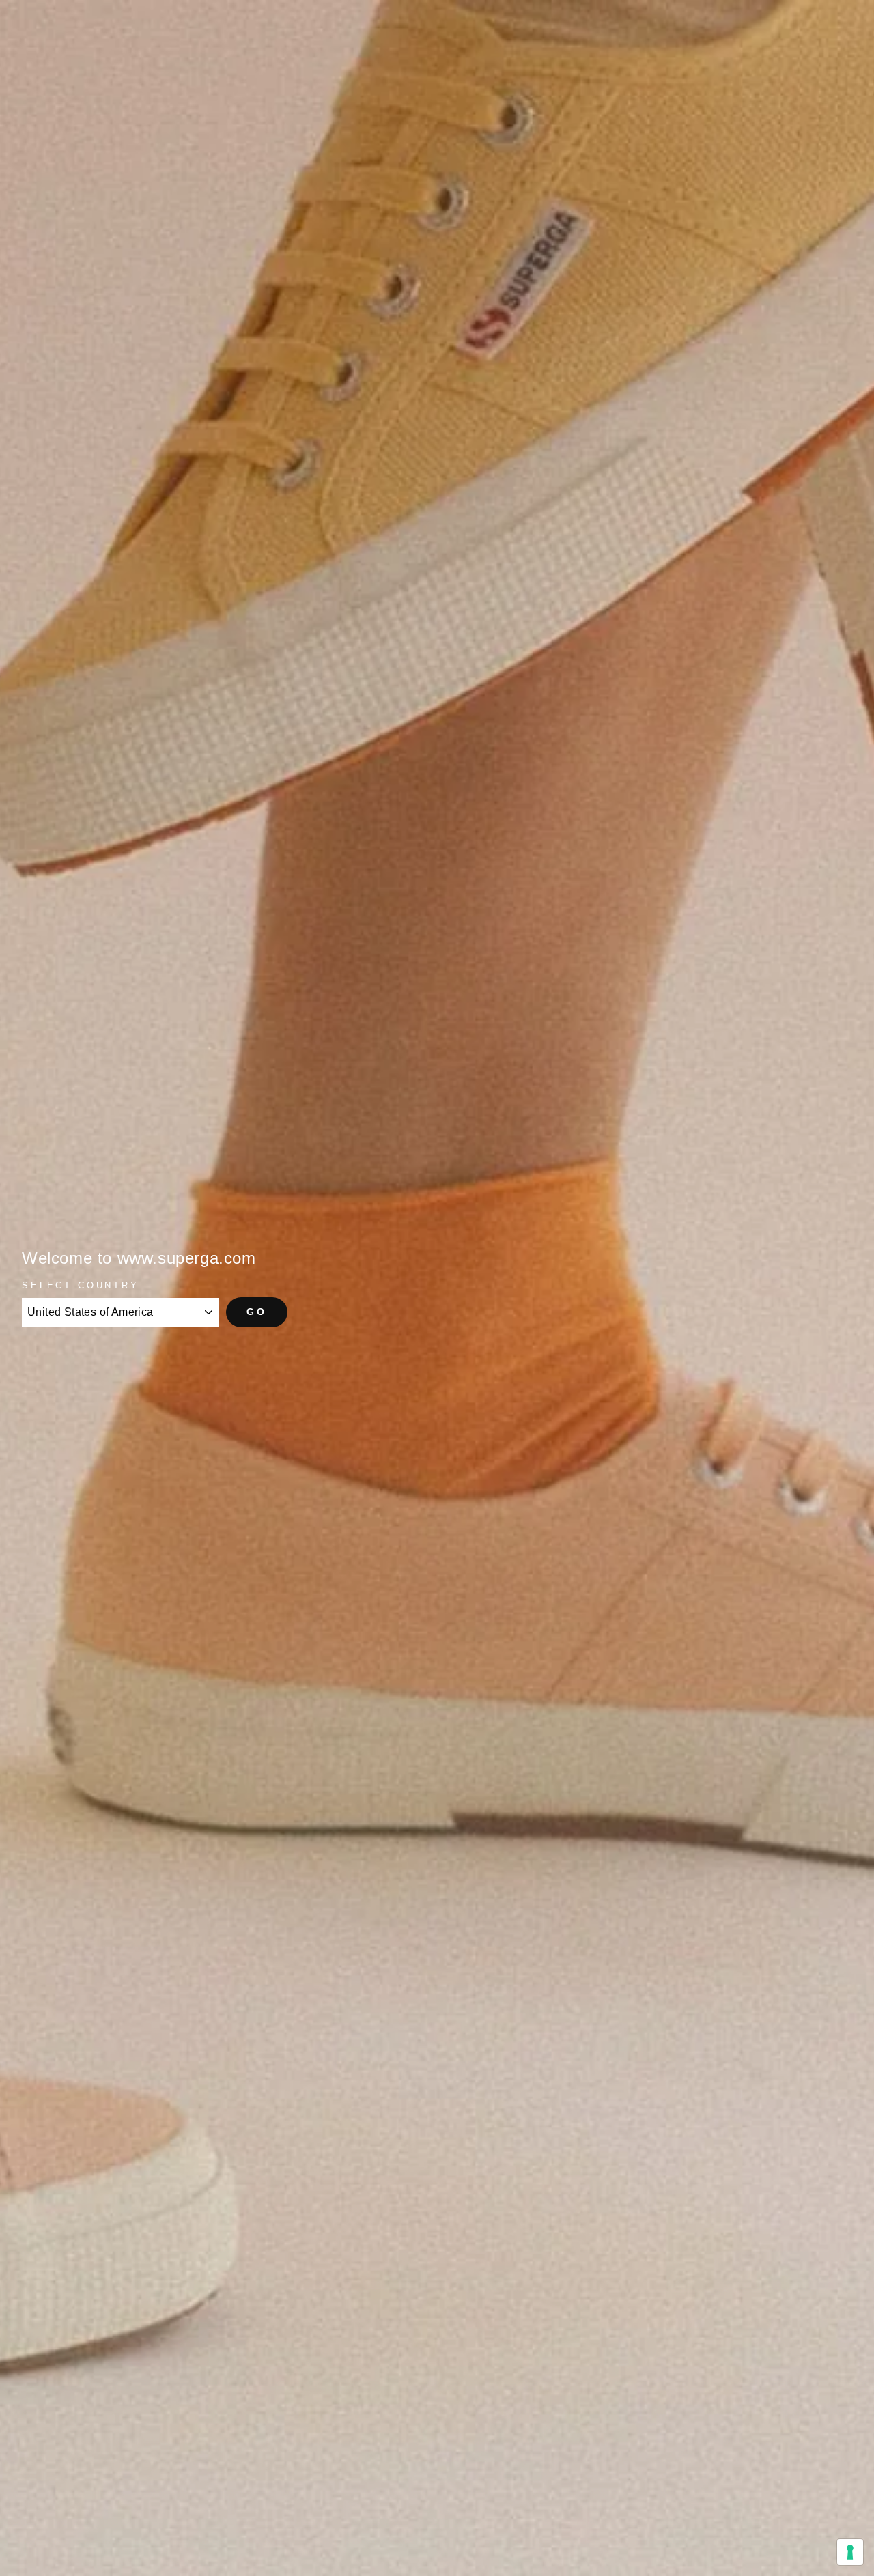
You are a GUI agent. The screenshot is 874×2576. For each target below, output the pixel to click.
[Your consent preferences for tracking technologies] (850, 2552)
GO (257, 1312)
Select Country (81, 1285)
